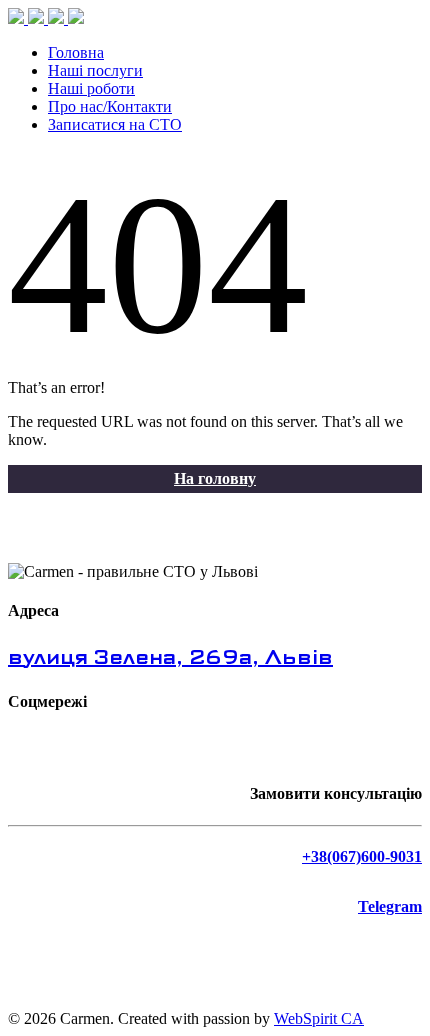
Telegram (390, 906)
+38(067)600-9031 (362, 856)
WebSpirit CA (319, 1018)
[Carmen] (46, 18)
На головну (215, 478)
